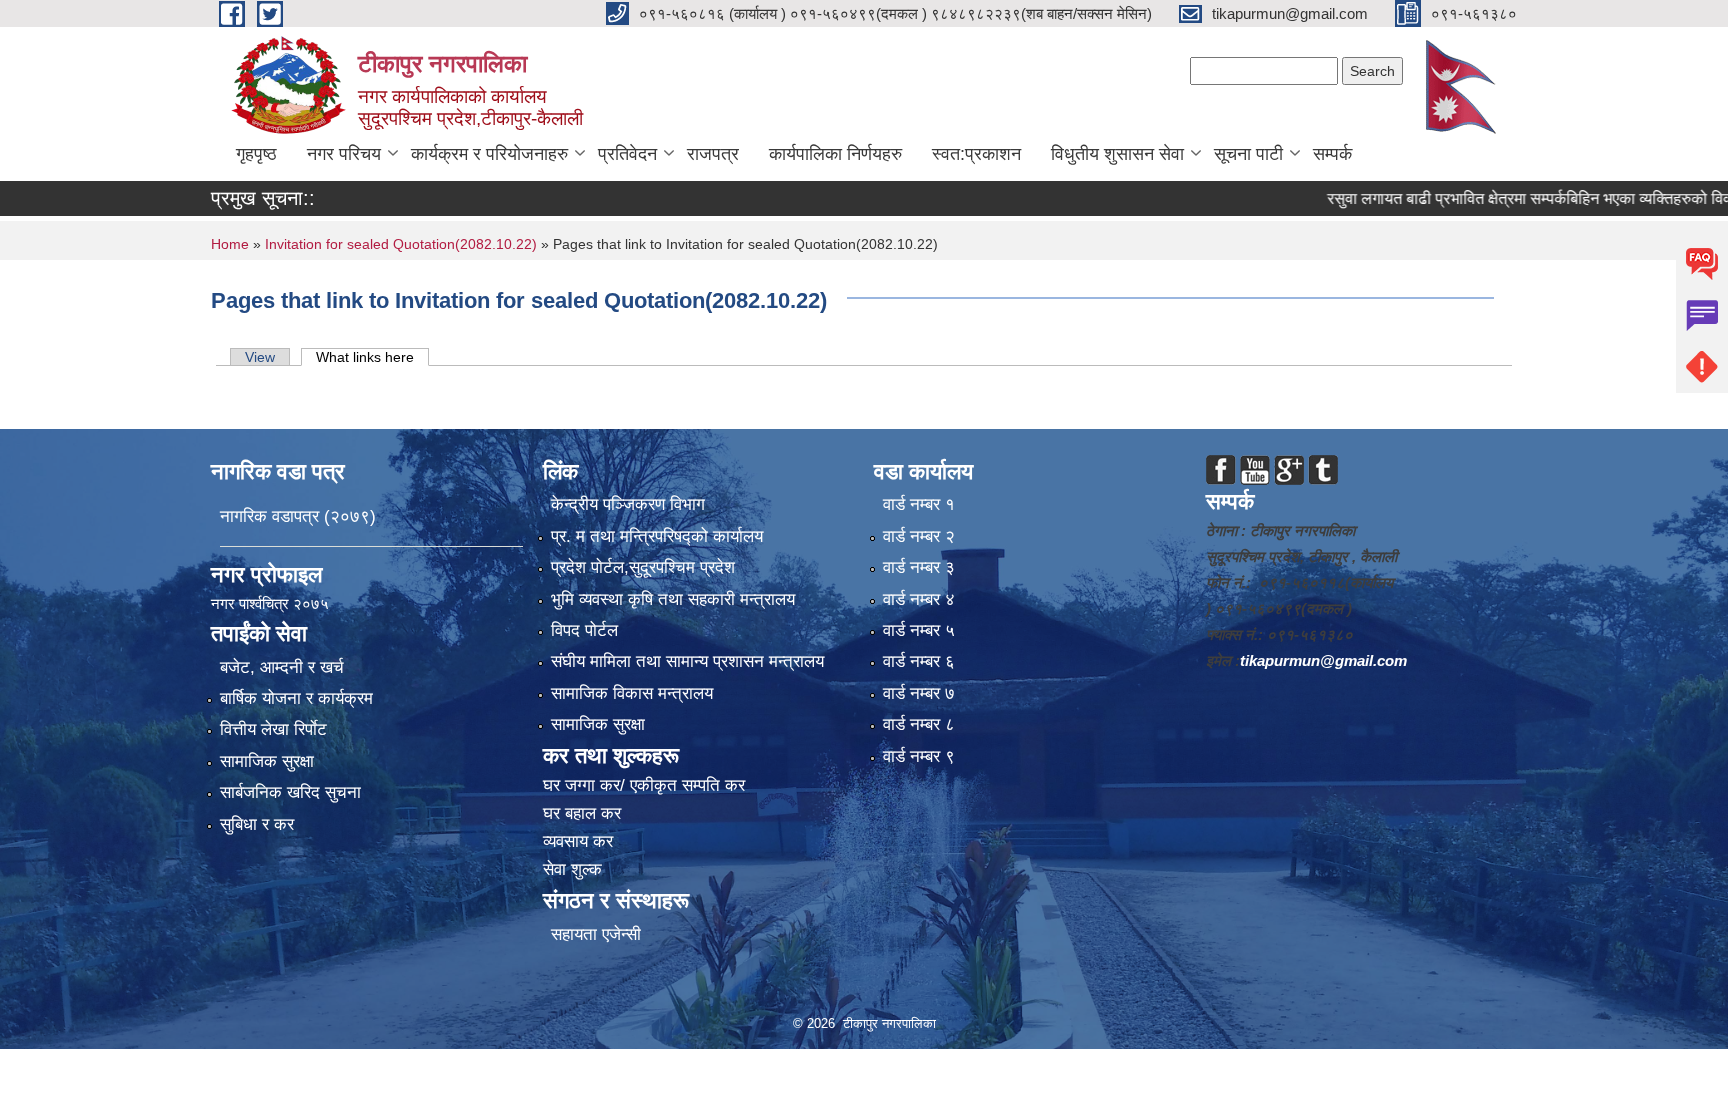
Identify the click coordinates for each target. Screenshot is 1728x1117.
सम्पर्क (1332, 154)
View (260, 357)
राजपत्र (713, 154)
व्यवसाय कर (578, 841)
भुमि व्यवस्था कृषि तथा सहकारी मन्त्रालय (673, 599)
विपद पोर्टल (584, 630)
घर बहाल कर (582, 813)
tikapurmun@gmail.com (1323, 660)
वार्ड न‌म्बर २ (919, 536)
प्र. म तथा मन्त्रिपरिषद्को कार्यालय (657, 536)
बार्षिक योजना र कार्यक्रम (296, 698)
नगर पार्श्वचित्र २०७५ (272, 603)
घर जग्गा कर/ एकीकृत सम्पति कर (644, 785)
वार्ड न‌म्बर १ (919, 504)
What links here (372, 357)
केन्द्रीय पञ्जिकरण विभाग (628, 504)
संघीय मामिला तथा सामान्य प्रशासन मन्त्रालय (687, 661)
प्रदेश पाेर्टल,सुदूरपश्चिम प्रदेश (643, 567)
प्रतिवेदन (627, 154)
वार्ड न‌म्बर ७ (919, 693)
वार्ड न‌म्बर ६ (919, 661)
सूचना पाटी (1248, 154)
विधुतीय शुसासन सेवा (1117, 154)
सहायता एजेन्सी (596, 934)
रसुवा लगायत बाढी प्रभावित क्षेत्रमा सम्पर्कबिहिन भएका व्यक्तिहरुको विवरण (1497, 198)
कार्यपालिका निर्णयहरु (835, 154)
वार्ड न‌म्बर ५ (919, 630)
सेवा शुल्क (572, 869)
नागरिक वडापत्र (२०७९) (298, 516)
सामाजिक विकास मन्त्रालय (632, 693)
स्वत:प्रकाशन (976, 154)
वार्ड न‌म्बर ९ (919, 756)
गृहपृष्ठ (256, 154)
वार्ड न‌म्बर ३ (919, 567)
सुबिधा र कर (257, 824)
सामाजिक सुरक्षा (267, 761)
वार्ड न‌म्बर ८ (919, 724)
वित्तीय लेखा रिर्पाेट (273, 729)
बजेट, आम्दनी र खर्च (282, 667)
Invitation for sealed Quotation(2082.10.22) (403, 244)
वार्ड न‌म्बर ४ (919, 599)
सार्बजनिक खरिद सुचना (290, 792)
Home (230, 244)
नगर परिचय (344, 154)
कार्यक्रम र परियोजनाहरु (489, 154)
